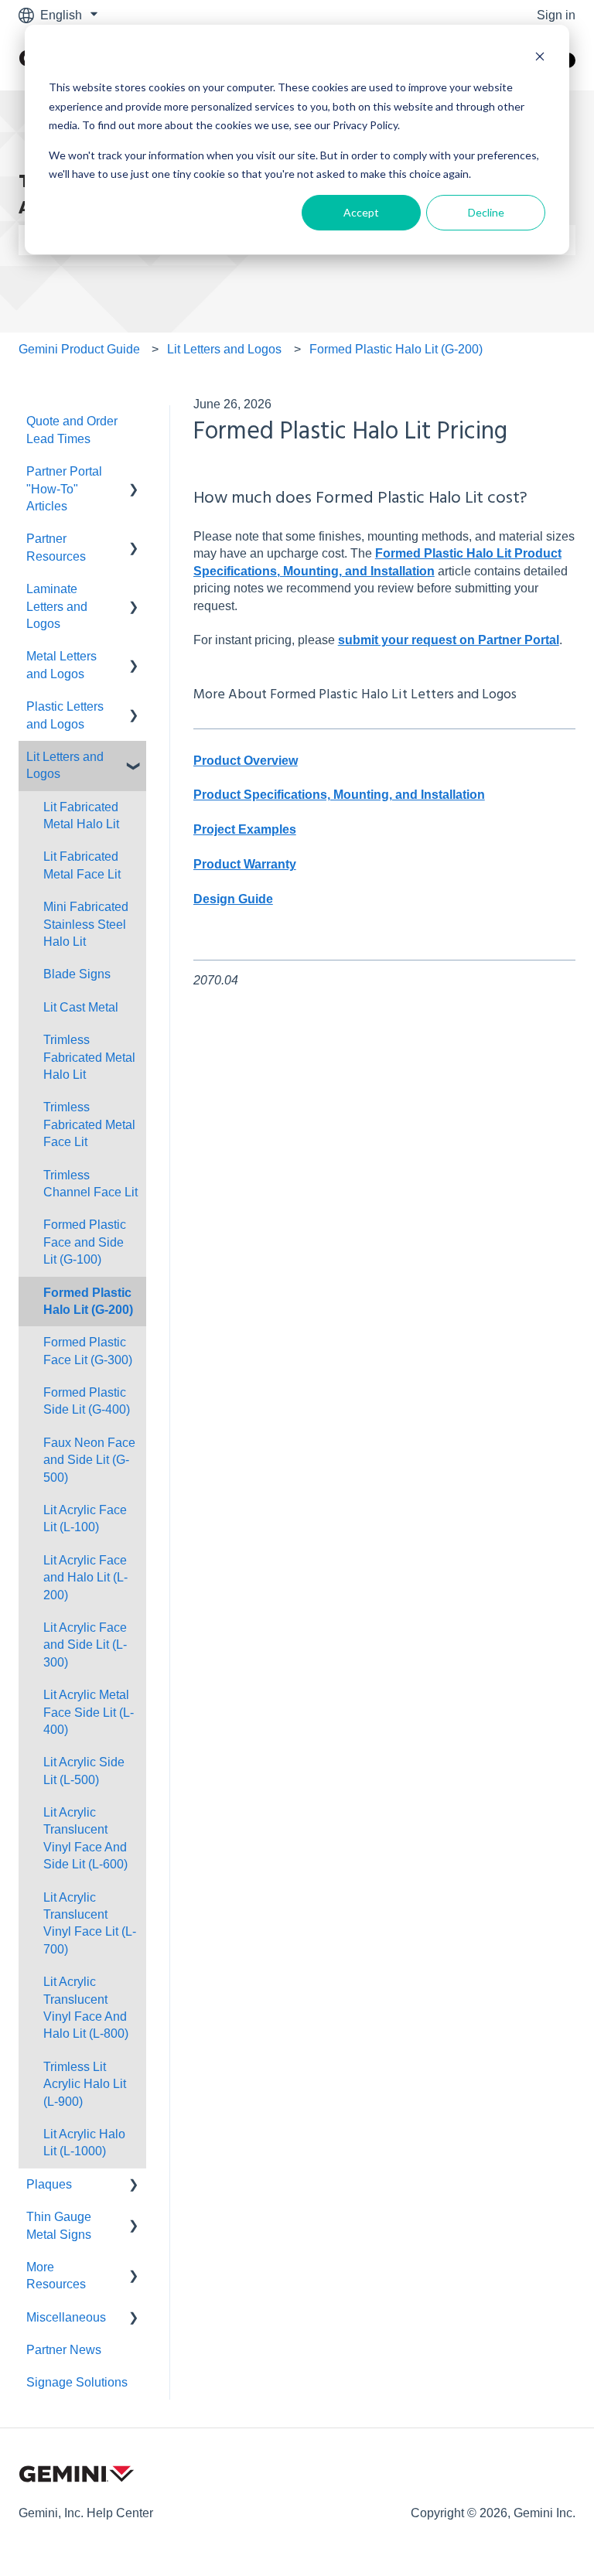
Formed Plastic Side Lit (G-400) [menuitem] (87, 1401)
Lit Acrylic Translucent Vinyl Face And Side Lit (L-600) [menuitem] (85, 1838)
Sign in (556, 15)
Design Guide (233, 899)
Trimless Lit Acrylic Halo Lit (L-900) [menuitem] (85, 2084)
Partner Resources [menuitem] (56, 547)
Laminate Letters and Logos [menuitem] (57, 606)
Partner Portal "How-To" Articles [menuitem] (64, 489)
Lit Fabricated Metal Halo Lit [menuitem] (81, 815)
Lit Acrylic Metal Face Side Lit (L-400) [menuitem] (89, 1712)
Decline (486, 212)
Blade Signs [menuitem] (77, 974)
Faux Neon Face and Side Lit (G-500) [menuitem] (89, 1460)
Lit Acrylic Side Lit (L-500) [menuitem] (84, 1771)
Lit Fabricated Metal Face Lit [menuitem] (82, 865)
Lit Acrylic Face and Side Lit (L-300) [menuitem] (85, 1645)
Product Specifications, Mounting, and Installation (339, 795)
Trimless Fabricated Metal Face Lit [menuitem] (89, 1124)
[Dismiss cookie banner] (540, 58)
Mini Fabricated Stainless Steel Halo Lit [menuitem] (86, 924)
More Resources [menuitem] (56, 2276)
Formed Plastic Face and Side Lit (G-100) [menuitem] (85, 1242)
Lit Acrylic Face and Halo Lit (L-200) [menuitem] (85, 1578)
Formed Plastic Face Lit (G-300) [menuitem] (88, 1351)
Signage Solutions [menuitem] (77, 2382)
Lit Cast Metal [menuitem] (81, 1007)
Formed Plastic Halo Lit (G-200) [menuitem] (88, 1301)
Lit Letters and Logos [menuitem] (65, 765)
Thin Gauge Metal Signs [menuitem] (59, 2225)
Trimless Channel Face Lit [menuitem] (90, 1184)
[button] (134, 473)
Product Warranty (245, 864)
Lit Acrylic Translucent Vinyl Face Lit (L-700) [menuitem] (90, 1923)
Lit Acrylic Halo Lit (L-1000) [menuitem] (84, 2143)
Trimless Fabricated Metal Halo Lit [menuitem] (89, 1057)
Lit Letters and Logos (224, 349)
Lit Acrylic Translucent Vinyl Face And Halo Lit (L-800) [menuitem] (86, 2008)
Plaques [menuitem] (49, 2184)
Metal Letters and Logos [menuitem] (61, 665)
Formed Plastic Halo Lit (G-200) (396, 349)
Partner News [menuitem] (64, 2350)
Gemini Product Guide (79, 349)
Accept (361, 212)
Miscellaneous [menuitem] (66, 2317)
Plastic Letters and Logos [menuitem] (65, 715)
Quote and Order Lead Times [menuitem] (72, 430)
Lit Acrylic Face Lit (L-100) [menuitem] (85, 1518)
